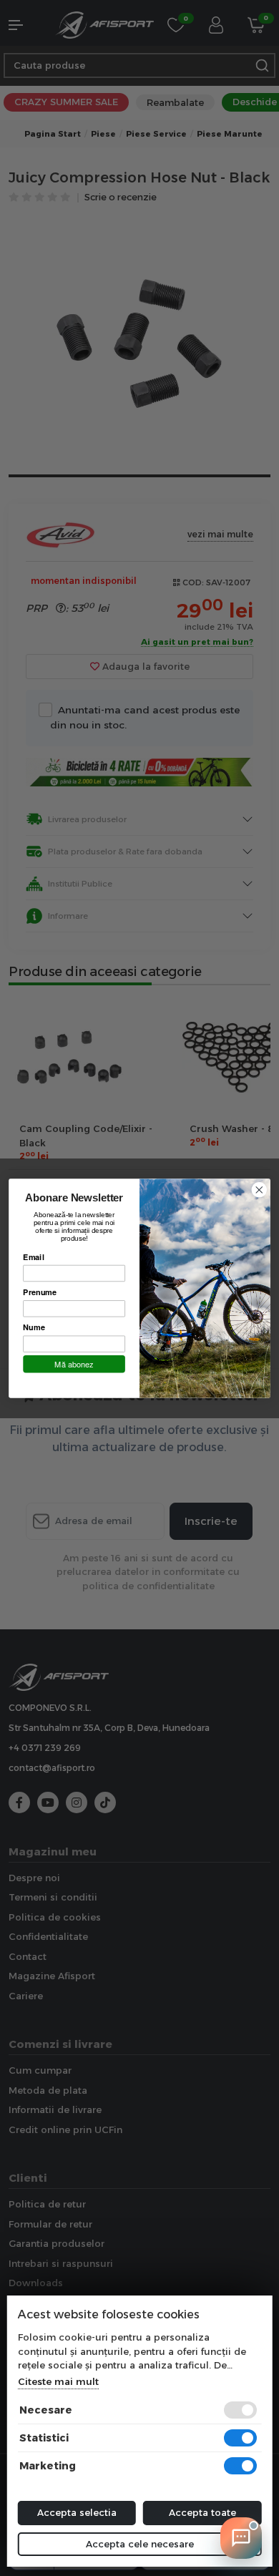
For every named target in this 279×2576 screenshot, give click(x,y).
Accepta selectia (77, 2512)
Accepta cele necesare (140, 2544)
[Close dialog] (259, 1190)
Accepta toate (202, 2512)
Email (33, 1257)
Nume (34, 1327)
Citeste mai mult (58, 2381)
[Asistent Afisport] (241, 2538)
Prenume (40, 1292)
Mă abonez (74, 1364)
